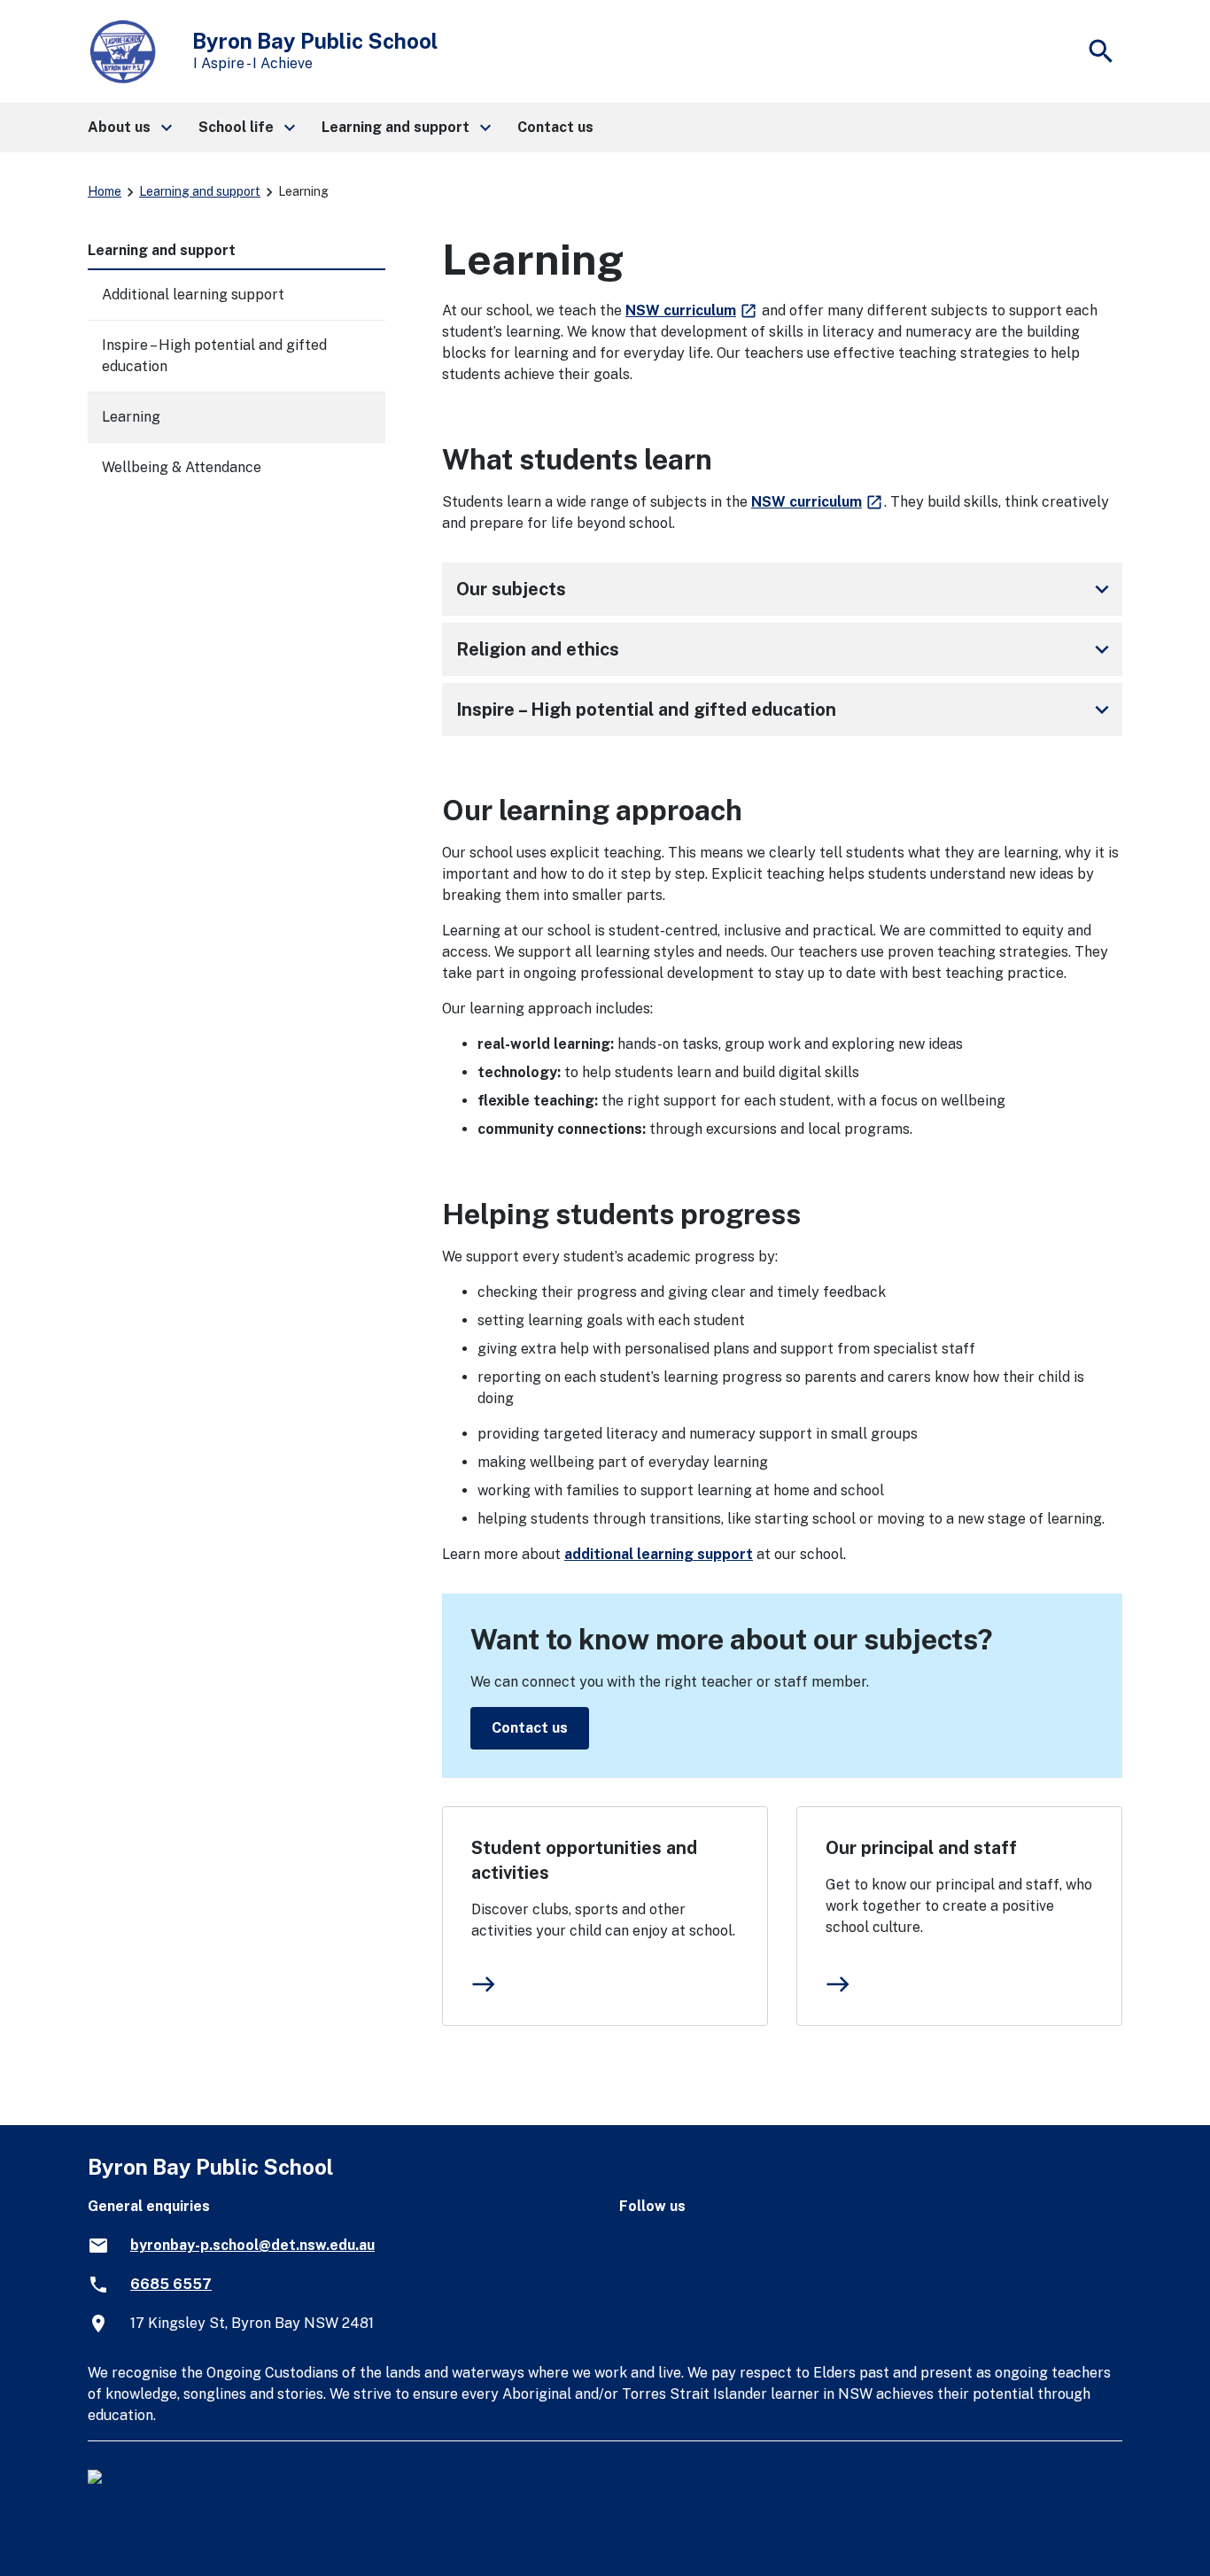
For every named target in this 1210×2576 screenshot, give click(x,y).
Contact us (530, 1728)
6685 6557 (171, 2284)
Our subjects (786, 589)
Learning (131, 417)
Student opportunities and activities (584, 1860)
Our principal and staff (921, 1848)
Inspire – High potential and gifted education (786, 710)
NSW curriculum (692, 310)
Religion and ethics (786, 649)
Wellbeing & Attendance (182, 467)
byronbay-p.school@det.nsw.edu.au (252, 2245)
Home (105, 191)
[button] (129, 128)
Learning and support (200, 191)
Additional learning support (193, 295)
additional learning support (659, 1554)
